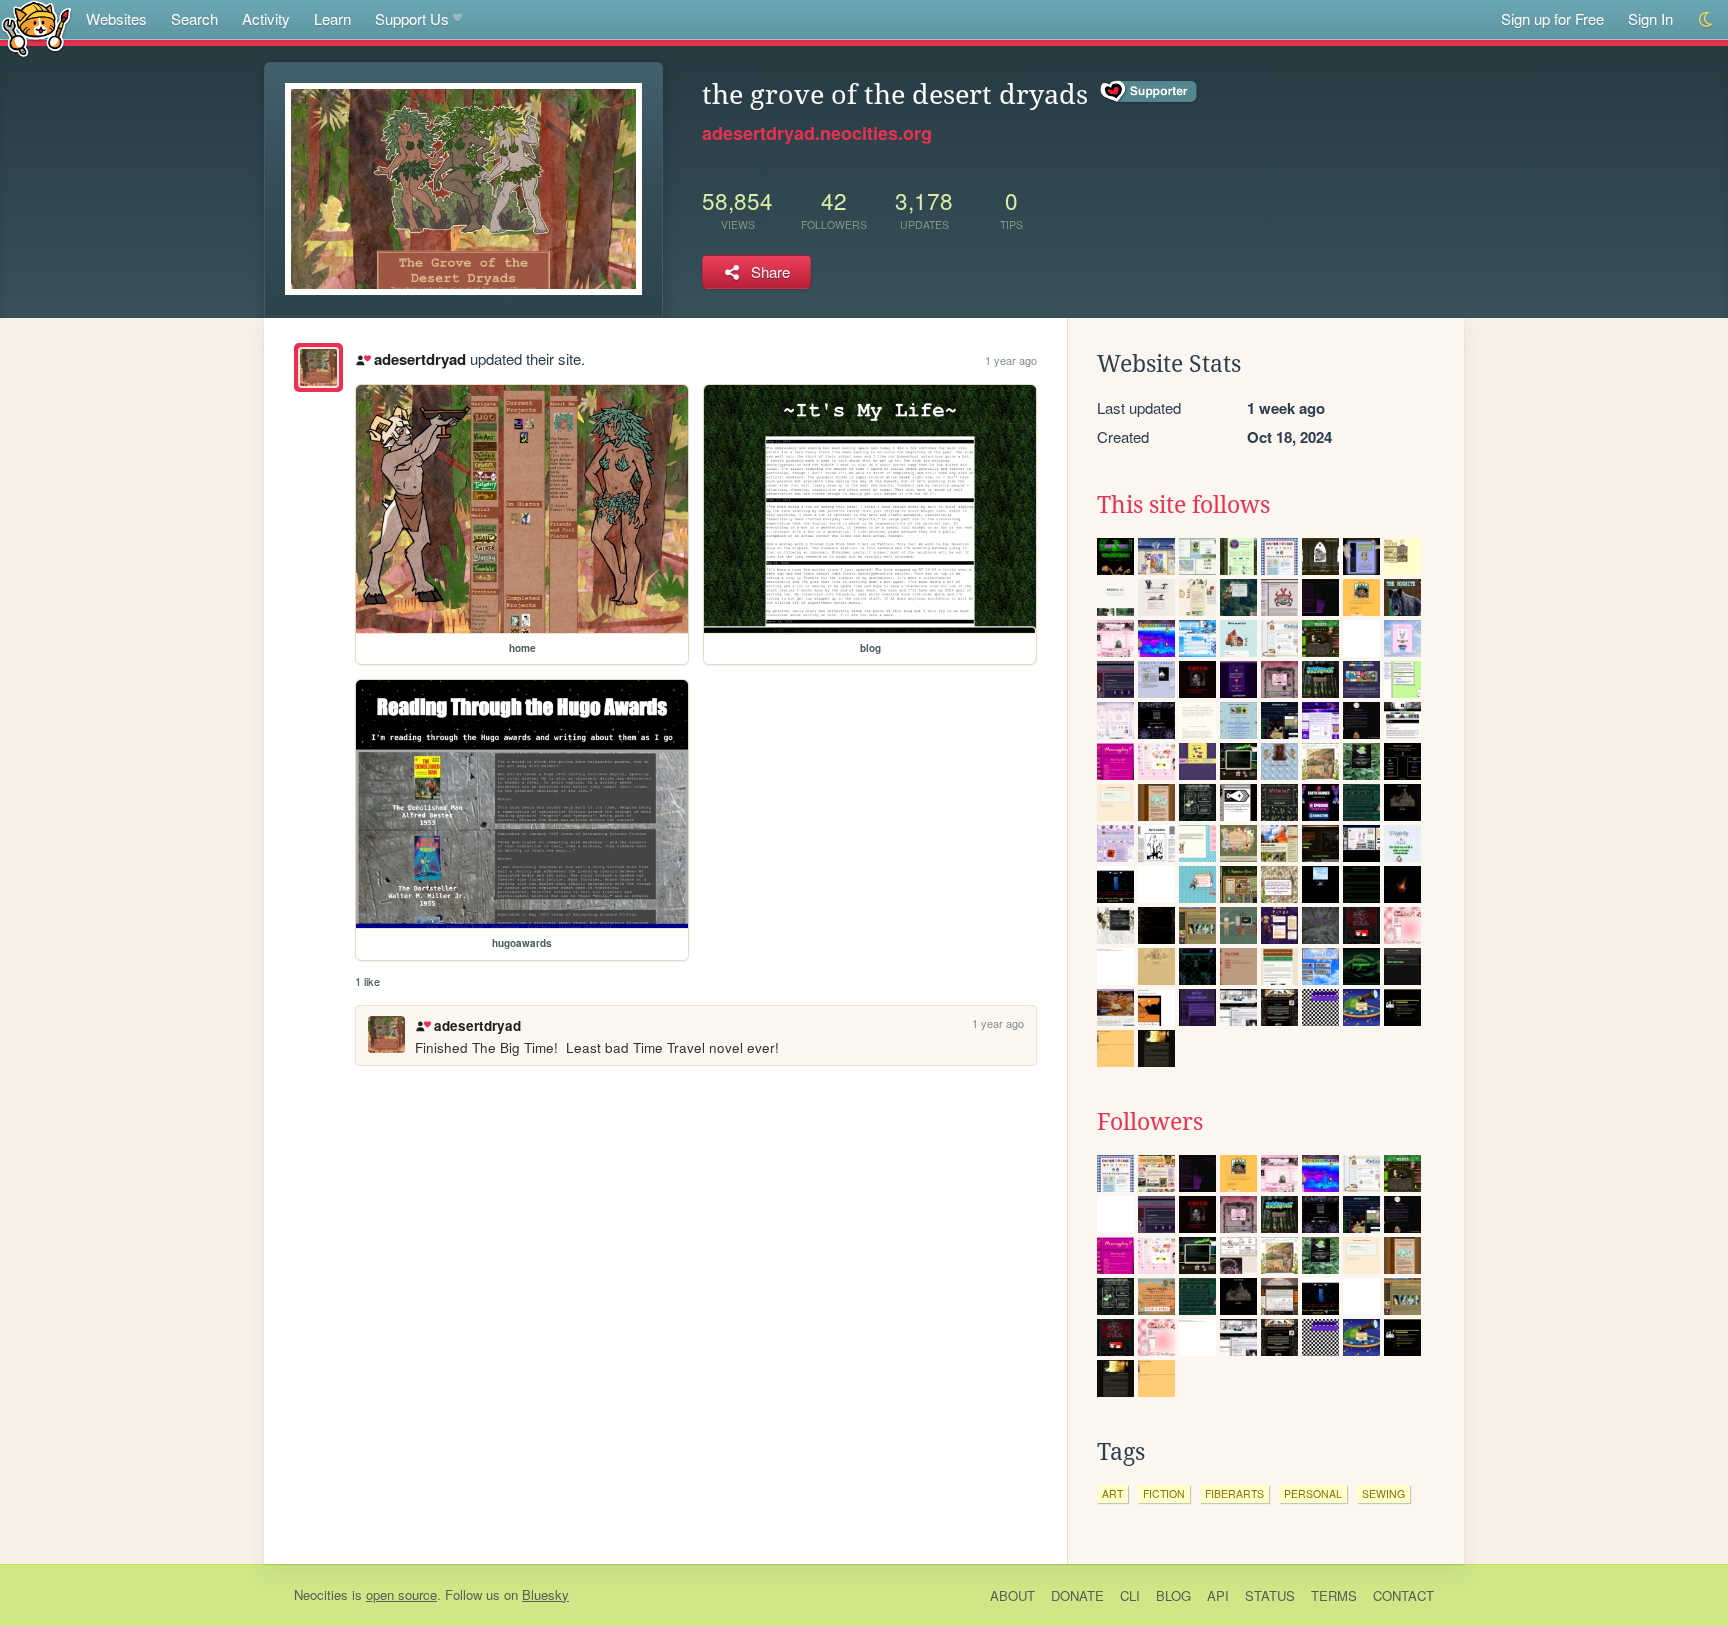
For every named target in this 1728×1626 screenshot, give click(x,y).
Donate (1077, 1595)
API (1218, 1595)
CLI (1130, 1595)
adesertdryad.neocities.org (817, 133)
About (1012, 1595)
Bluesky (545, 1594)
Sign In (1650, 18)
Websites (116, 18)
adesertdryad (419, 359)
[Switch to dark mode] (1706, 19)
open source (401, 1594)
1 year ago (1011, 360)
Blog (1173, 1595)
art (1112, 1493)
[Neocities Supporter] (1149, 92)
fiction (1164, 1493)
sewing (1383, 1493)
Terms (1334, 1595)
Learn (332, 18)
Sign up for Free (1552, 18)
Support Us (412, 18)
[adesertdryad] (318, 367)
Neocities (321, 1594)
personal (1313, 1493)
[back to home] (36, 27)
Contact (1403, 1595)
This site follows (1183, 505)
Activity (266, 18)
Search (194, 18)
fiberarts (1234, 1493)
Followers (1150, 1122)
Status (1270, 1595)
